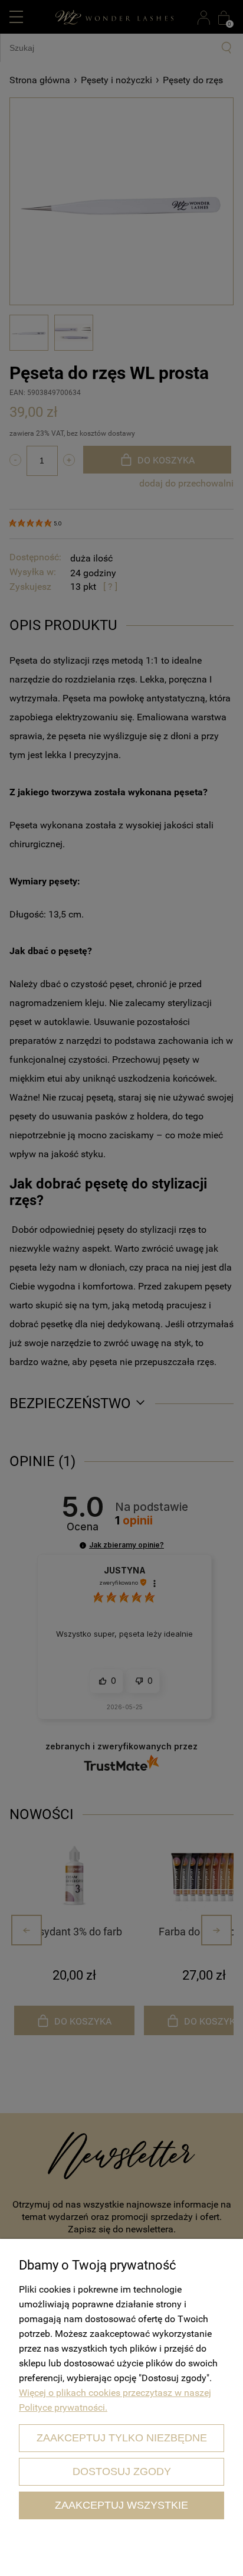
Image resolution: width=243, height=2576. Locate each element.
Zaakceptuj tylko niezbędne (122, 2438)
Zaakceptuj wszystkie (121, 2505)
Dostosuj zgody (122, 2471)
